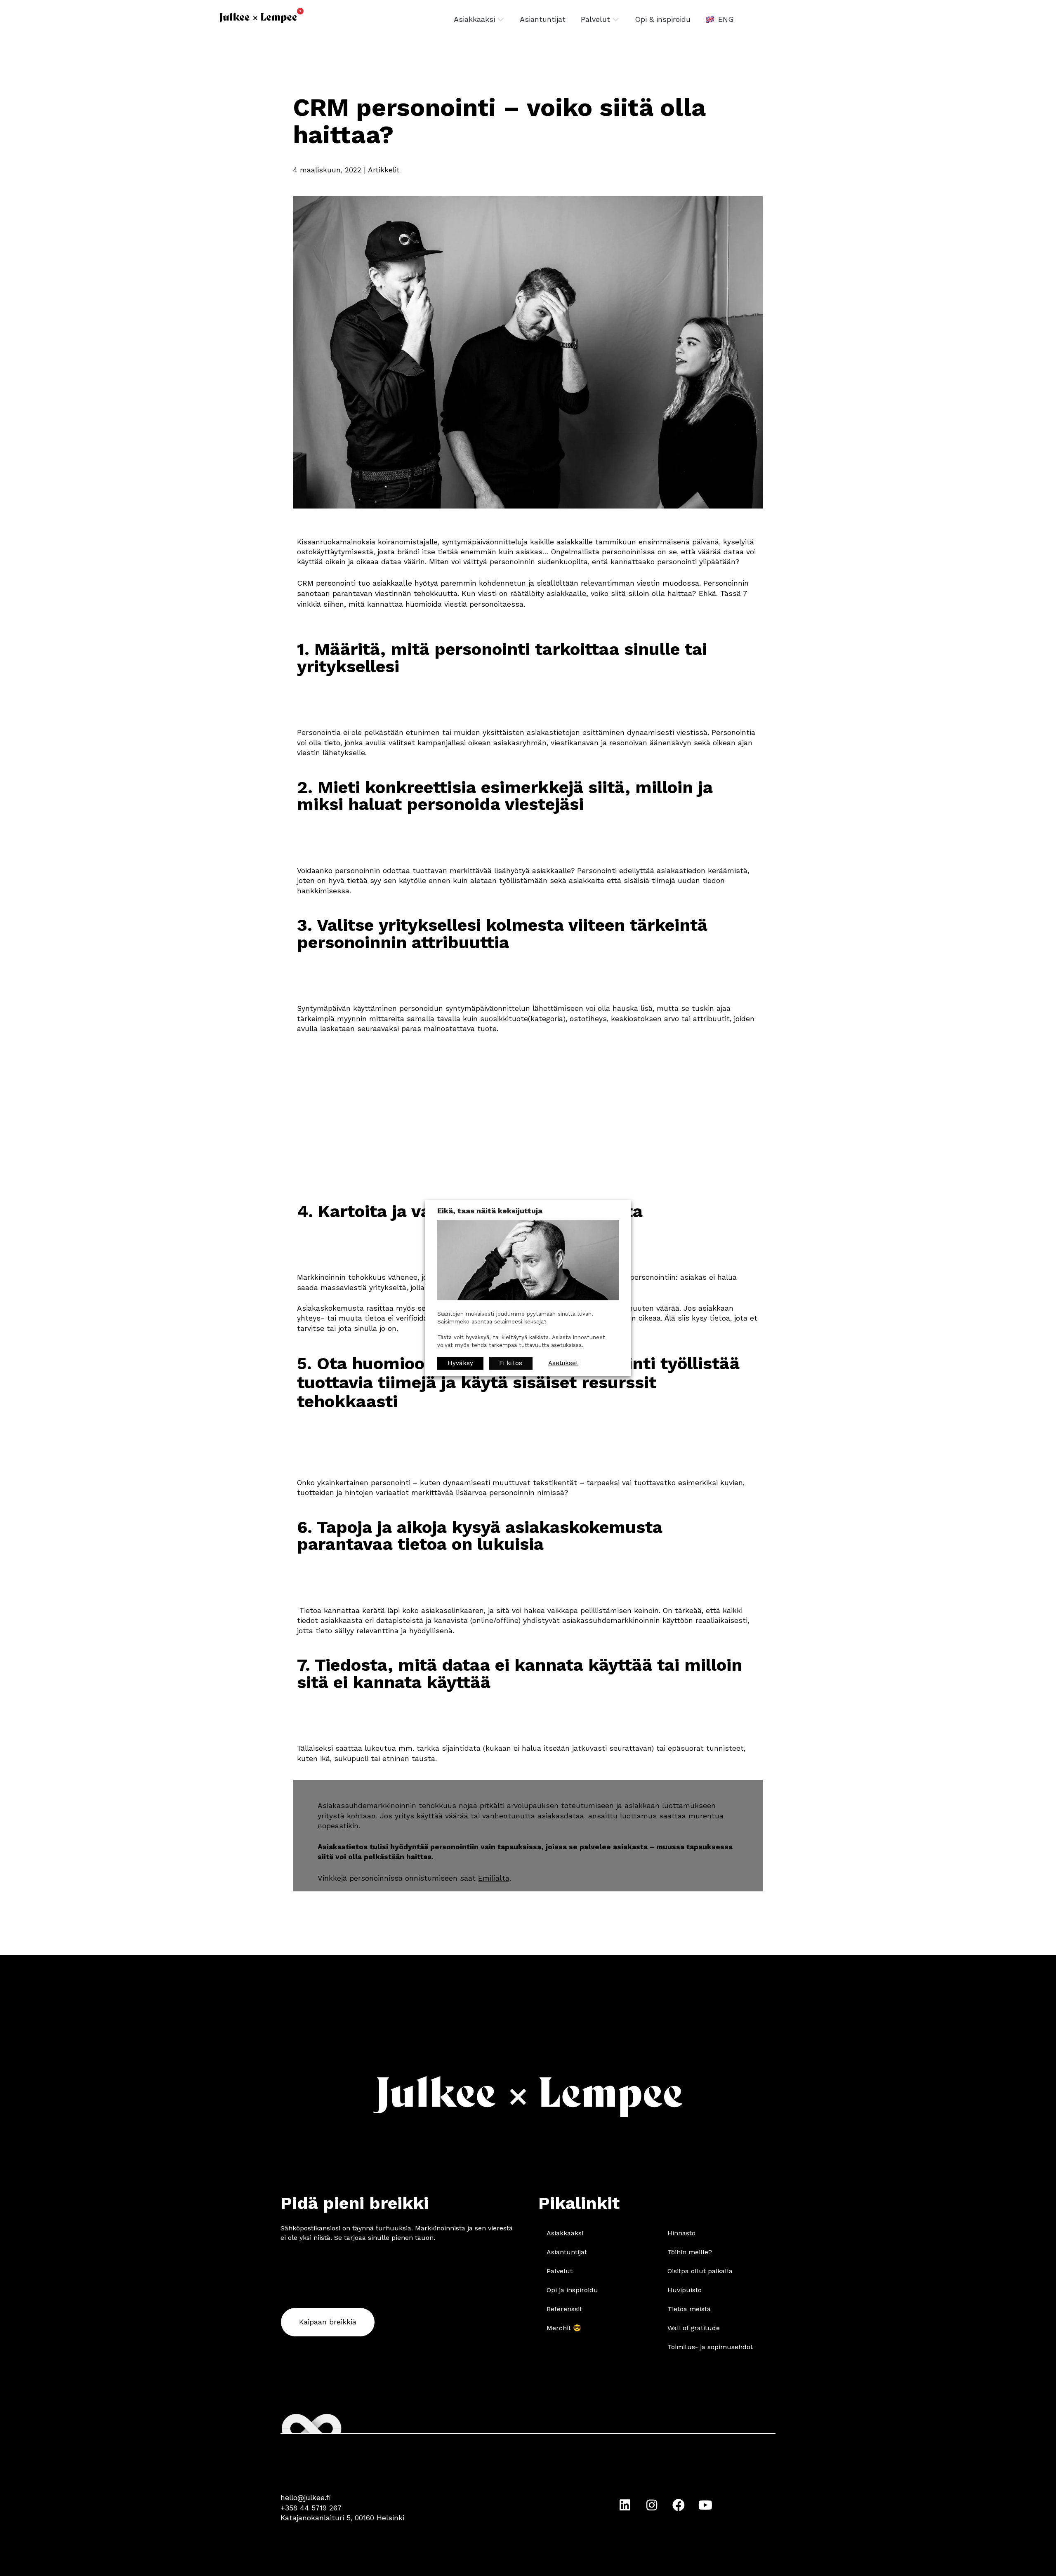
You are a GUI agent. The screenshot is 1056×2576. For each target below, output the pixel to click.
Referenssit (564, 2309)
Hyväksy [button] (460, 1363)
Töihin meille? (690, 2252)
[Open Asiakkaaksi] (501, 19)
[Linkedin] (625, 2505)
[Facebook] (679, 2505)
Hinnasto (681, 2233)
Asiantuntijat (567, 2252)
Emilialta (494, 1878)
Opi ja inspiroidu (572, 2290)
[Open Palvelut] (616, 19)
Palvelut (560, 2271)
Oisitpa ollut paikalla (700, 2271)
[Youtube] (705, 2505)
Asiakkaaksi (565, 2233)
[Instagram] (652, 2505)
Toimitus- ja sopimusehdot (710, 2347)
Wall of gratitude (694, 2328)
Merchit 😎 (564, 2328)
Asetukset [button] (563, 1363)
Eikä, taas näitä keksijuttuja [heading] (490, 1211)
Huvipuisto (685, 2290)
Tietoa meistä (689, 2309)
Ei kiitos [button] (511, 1363)
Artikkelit (384, 170)
